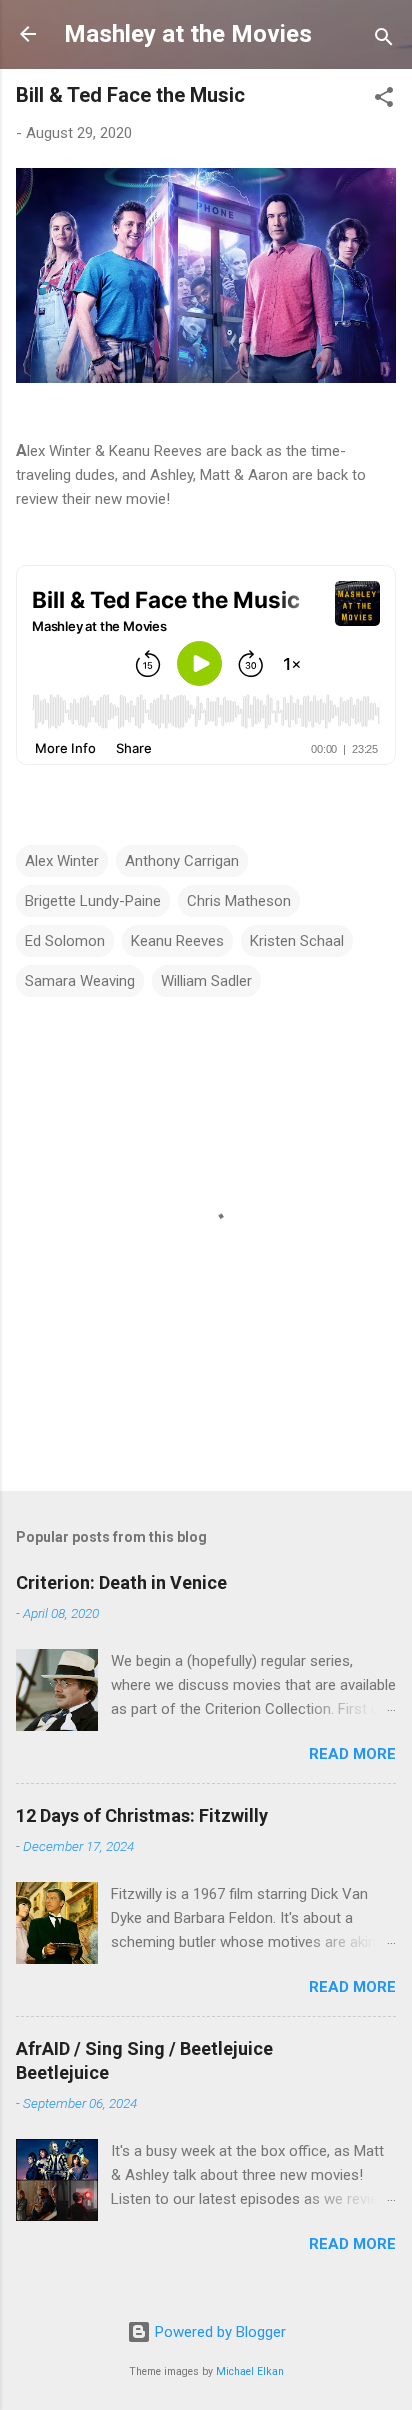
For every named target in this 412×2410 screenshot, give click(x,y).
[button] (384, 100)
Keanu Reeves (177, 941)
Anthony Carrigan (182, 861)
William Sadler (206, 981)
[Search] (384, 40)
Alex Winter (62, 861)
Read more (352, 1754)
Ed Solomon (65, 941)
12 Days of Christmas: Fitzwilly (142, 1815)
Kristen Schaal (297, 941)
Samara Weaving (80, 981)
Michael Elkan (250, 2371)
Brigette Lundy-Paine (93, 901)
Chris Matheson (239, 901)
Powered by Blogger (218, 2332)
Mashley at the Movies (188, 34)
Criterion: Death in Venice (121, 1582)
